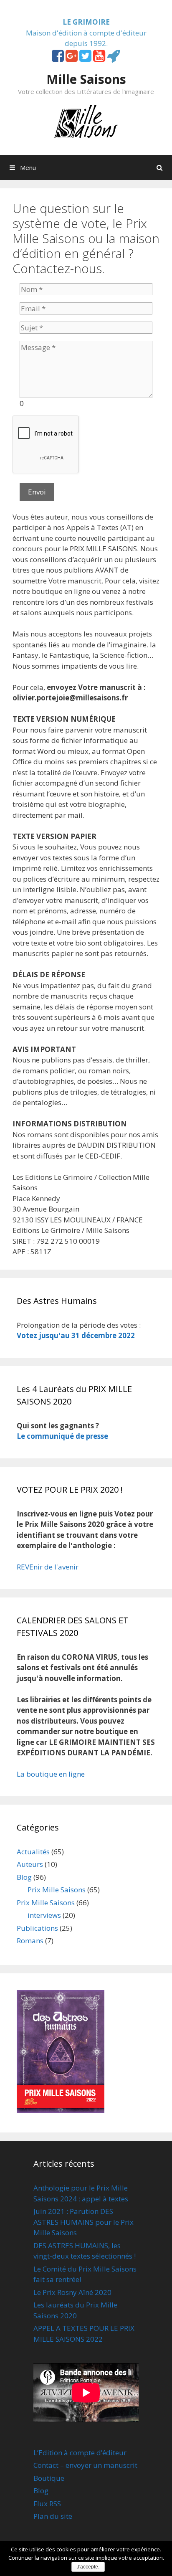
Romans (30, 1941)
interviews (44, 1915)
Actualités (33, 1852)
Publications (37, 1928)
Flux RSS (47, 2504)
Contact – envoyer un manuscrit (85, 2465)
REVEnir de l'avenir (48, 1567)
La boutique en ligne (51, 1774)
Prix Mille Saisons (57, 1890)
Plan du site (53, 2516)
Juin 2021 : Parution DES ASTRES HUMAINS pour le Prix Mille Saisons (83, 2222)
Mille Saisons (86, 79)
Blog (24, 1877)
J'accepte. (88, 2567)
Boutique (49, 2478)
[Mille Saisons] (86, 120)
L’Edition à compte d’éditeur (80, 2453)
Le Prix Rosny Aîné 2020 (72, 2292)
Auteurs (30, 1864)
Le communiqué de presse (62, 1436)
